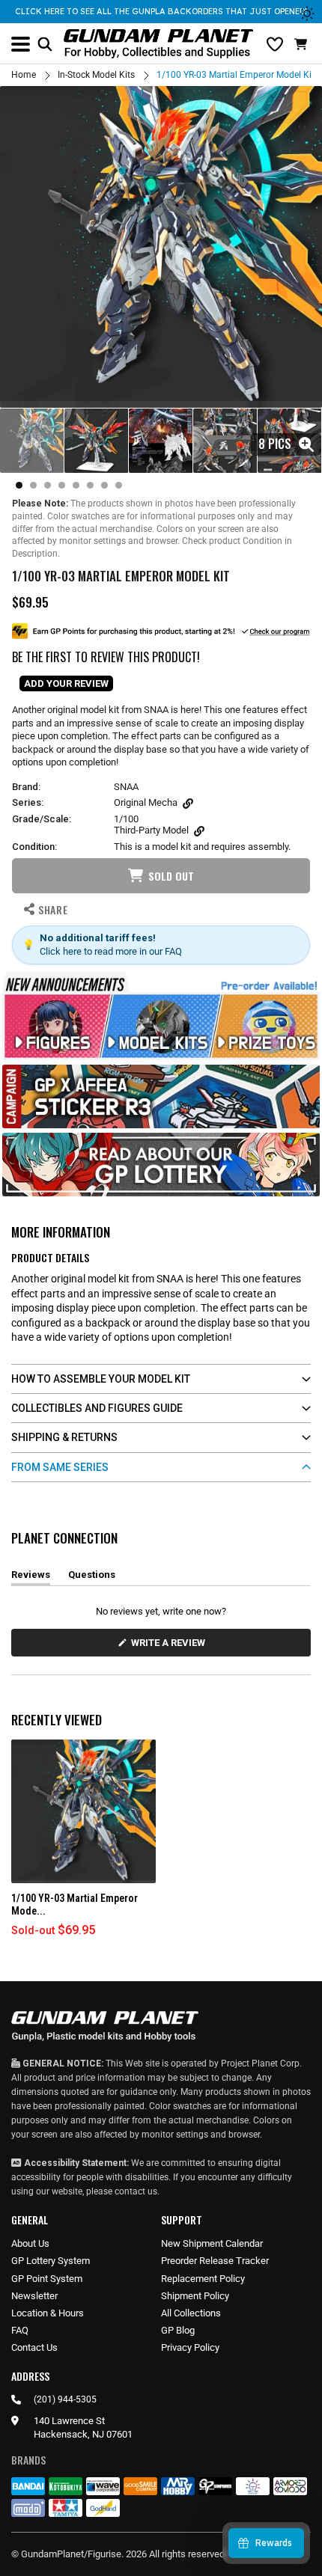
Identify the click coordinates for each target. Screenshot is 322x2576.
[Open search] (45, 44)
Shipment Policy (195, 2296)
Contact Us (34, 2347)
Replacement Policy (203, 2279)
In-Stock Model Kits (96, 75)
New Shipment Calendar (212, 2243)
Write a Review (171, 1646)
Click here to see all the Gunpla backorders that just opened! (161, 11)
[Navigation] (21, 44)
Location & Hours (48, 2313)
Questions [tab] (92, 1577)
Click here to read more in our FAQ (111, 951)
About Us (30, 2243)
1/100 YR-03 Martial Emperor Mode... (75, 1905)
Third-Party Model (151, 830)
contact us (136, 2191)
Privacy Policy (190, 2347)
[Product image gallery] (161, 247)
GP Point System (47, 2279)
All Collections (191, 2313)
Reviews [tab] (31, 1577)
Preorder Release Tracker (215, 2261)
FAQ (20, 2330)
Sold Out (171, 876)
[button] (303, 44)
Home (24, 75)
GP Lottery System (51, 2261)
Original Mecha (146, 802)
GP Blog (178, 2330)
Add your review (66, 683)
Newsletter (34, 2296)
